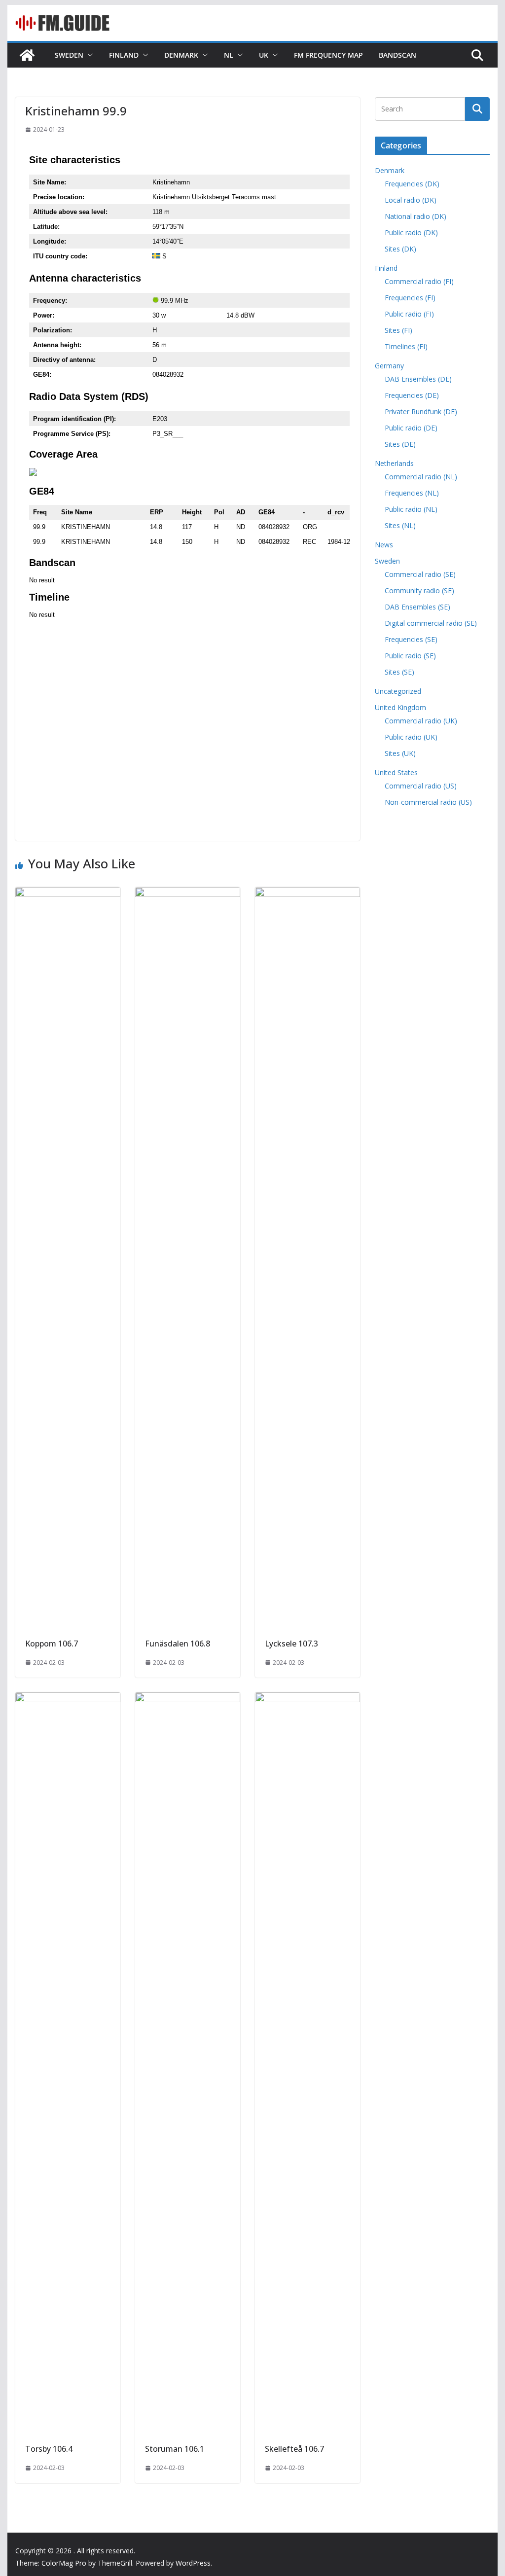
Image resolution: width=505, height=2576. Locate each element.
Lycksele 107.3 (291, 1644)
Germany (389, 366)
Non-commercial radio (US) (428, 802)
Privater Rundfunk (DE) (421, 411)
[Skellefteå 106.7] (307, 1699)
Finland (124, 55)
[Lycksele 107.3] (307, 894)
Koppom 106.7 (52, 1644)
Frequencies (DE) (412, 395)
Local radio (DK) (411, 200)
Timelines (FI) (406, 346)
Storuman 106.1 (175, 2449)
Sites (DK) (400, 249)
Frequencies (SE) (411, 639)
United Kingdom (400, 707)
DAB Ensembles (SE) (417, 607)
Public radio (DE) (411, 428)
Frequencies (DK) (412, 184)
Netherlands (394, 463)
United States (396, 772)
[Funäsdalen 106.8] (188, 894)
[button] (88, 55)
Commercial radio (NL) (421, 477)
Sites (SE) (399, 672)
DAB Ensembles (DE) (418, 379)
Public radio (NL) (411, 509)
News (384, 545)
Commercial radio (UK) (421, 721)
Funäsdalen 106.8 (178, 1644)
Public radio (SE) (410, 656)
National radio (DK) (415, 216)
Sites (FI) (398, 330)
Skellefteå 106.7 (294, 2449)
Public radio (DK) (411, 233)
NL (229, 55)
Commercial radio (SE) (420, 574)
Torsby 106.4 (49, 2449)
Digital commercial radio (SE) (431, 623)
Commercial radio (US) (421, 786)
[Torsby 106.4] (68, 1699)
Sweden (69, 55)
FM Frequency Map (328, 55)
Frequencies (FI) (410, 298)
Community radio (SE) (419, 590)
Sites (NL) (400, 525)
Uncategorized (398, 691)
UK (264, 55)
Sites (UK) (400, 753)
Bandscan (397, 55)
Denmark (181, 55)
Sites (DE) (400, 444)
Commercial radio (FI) (419, 281)
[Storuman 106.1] (188, 1699)
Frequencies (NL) (412, 493)
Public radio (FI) (409, 314)
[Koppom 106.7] (68, 894)
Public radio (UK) (411, 737)
